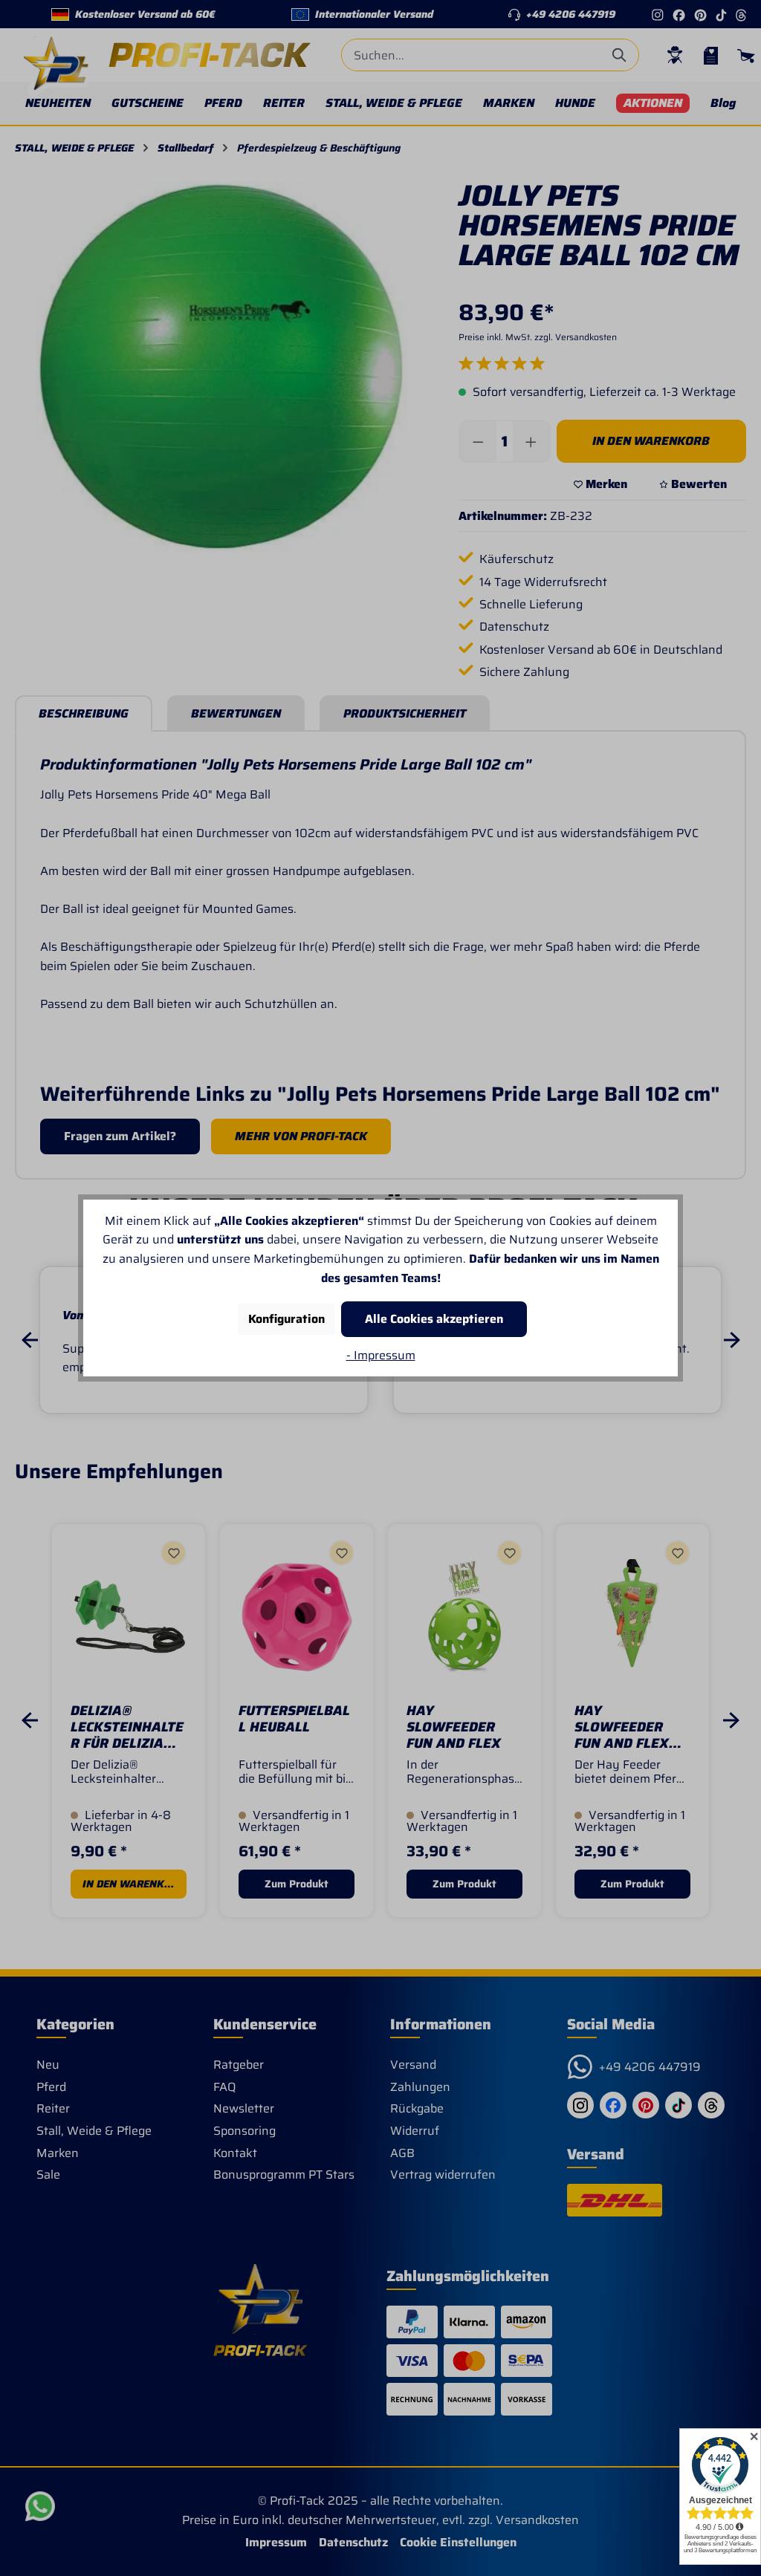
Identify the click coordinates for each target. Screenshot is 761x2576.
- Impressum (381, 1355)
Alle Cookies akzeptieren (434, 1319)
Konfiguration (286, 1319)
